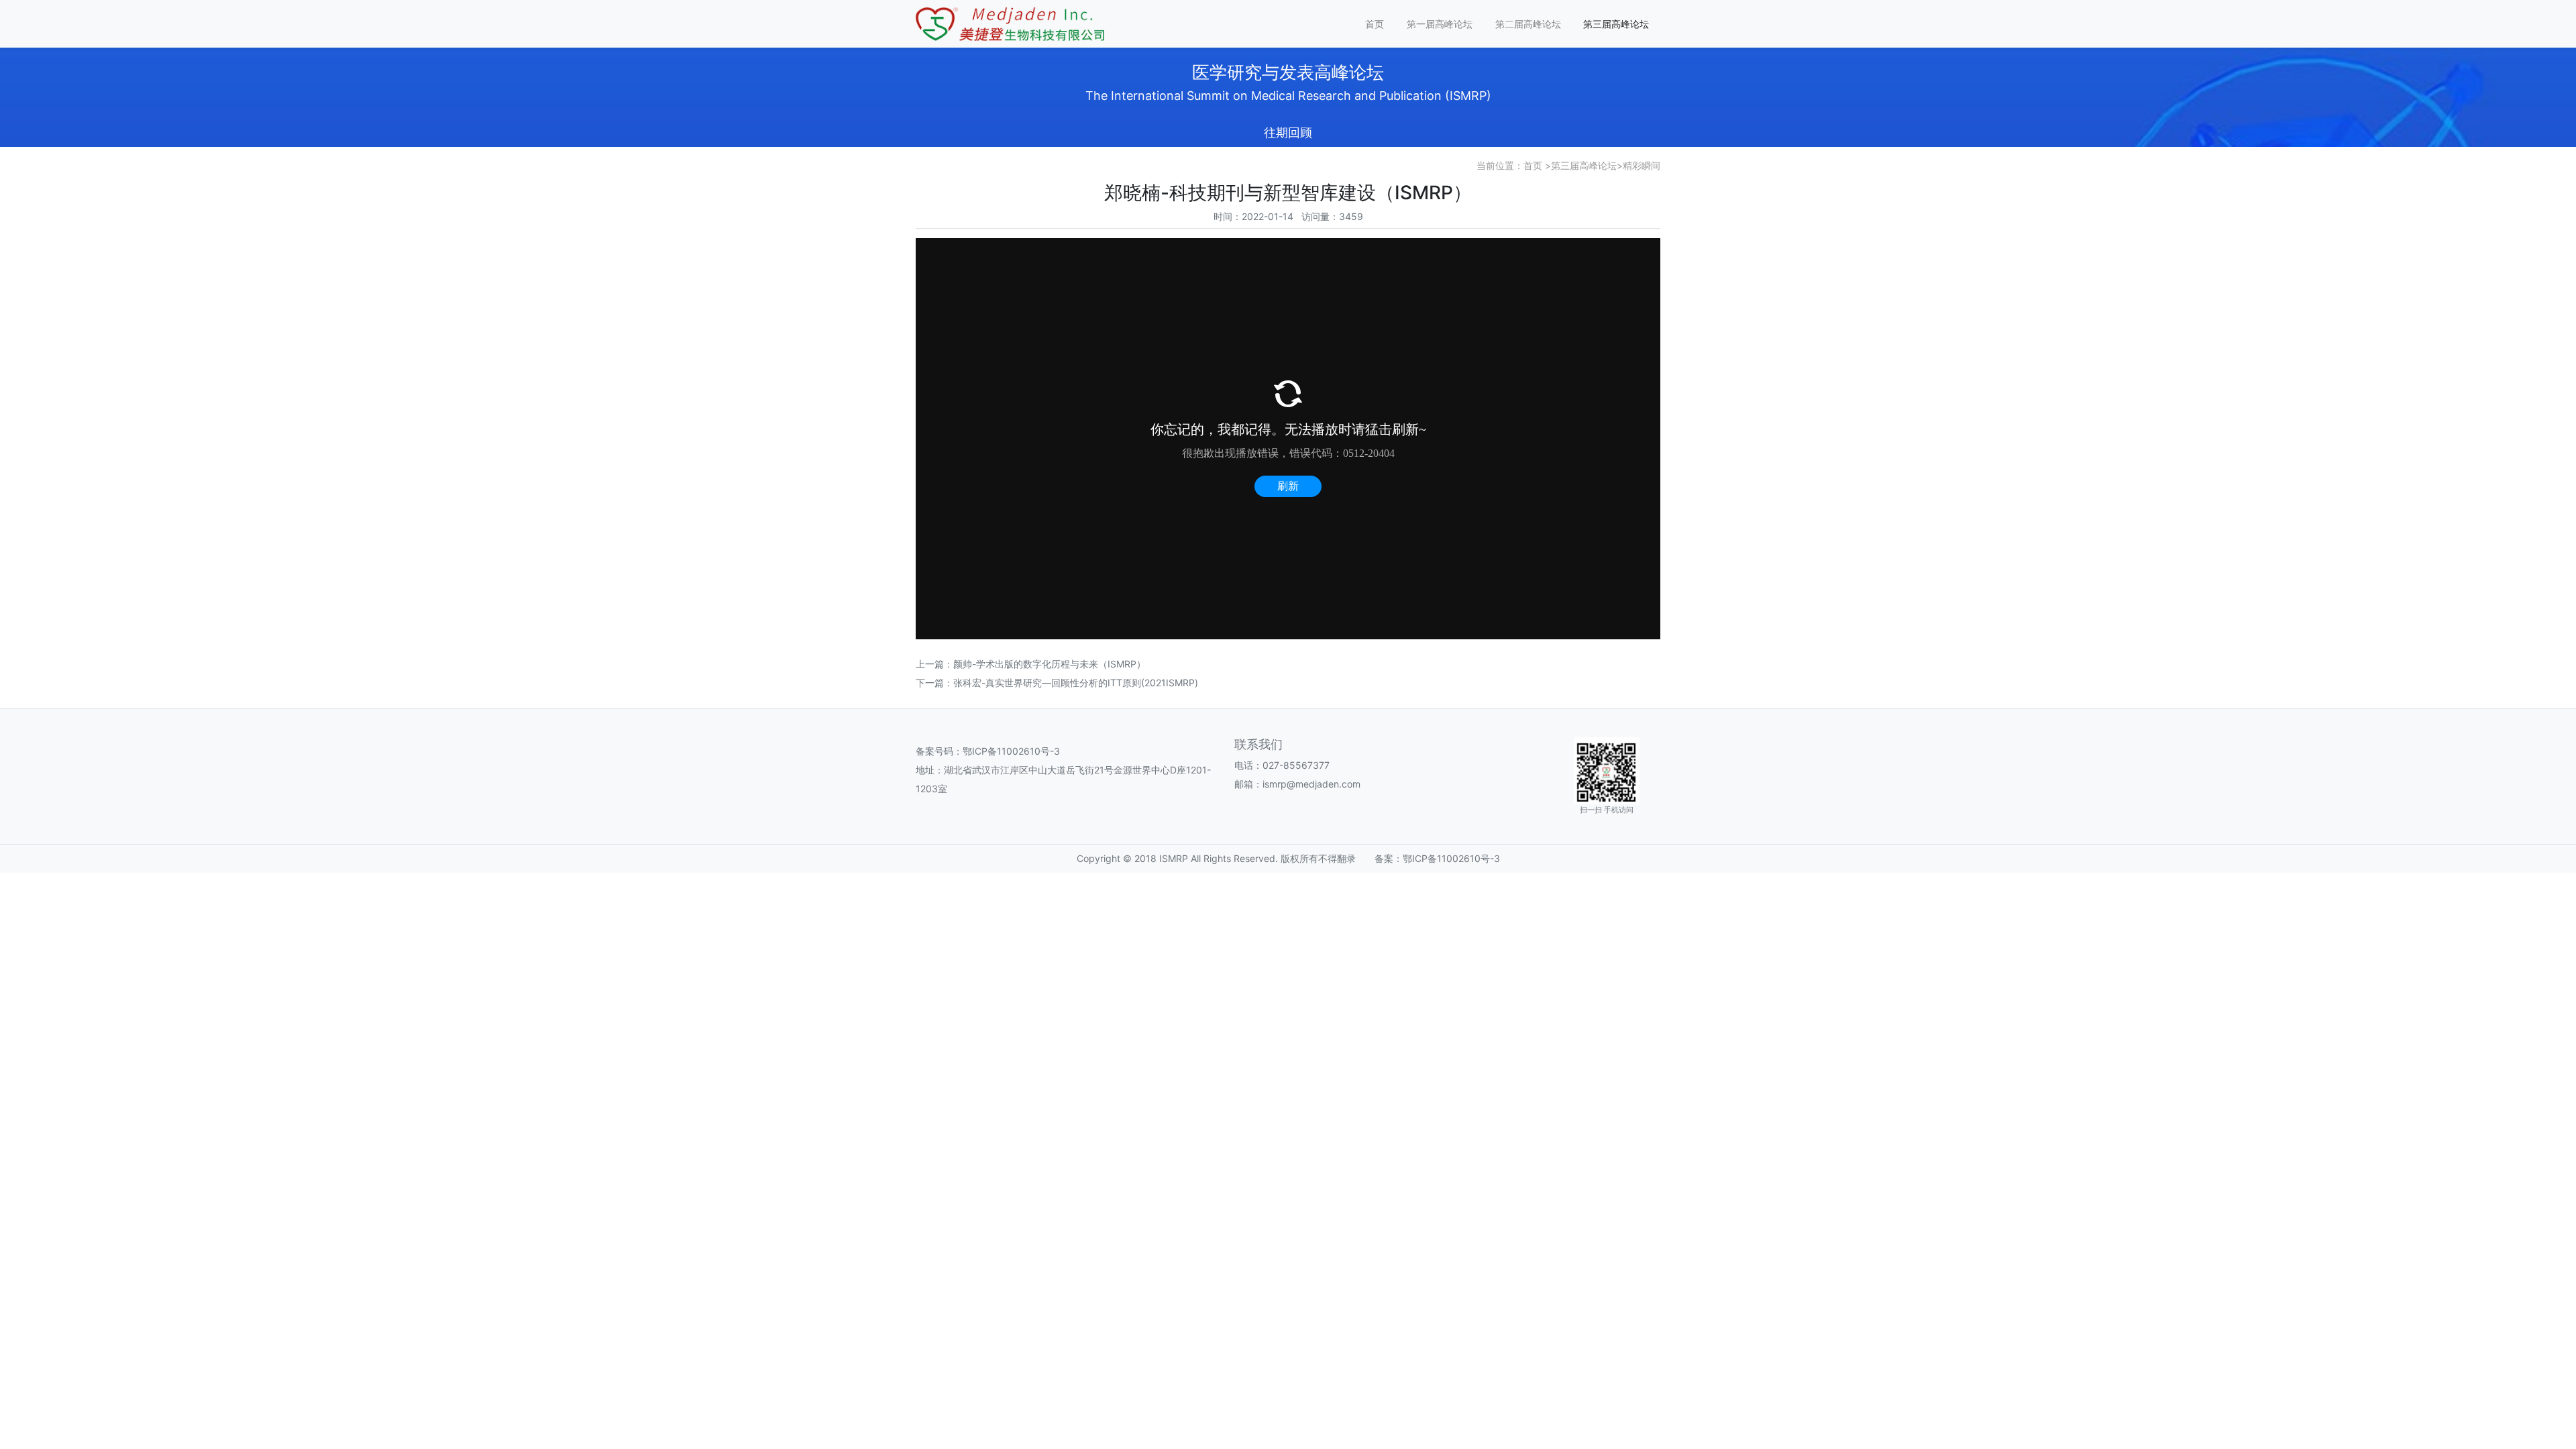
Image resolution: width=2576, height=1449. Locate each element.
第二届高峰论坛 (1528, 24)
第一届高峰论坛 (1440, 24)
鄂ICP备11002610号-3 (1011, 751)
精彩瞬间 (1642, 165)
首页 (1375, 24)
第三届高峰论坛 (1616, 24)
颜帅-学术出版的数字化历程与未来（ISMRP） (1050, 664)
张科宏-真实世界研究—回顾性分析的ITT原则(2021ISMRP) (1076, 683)
